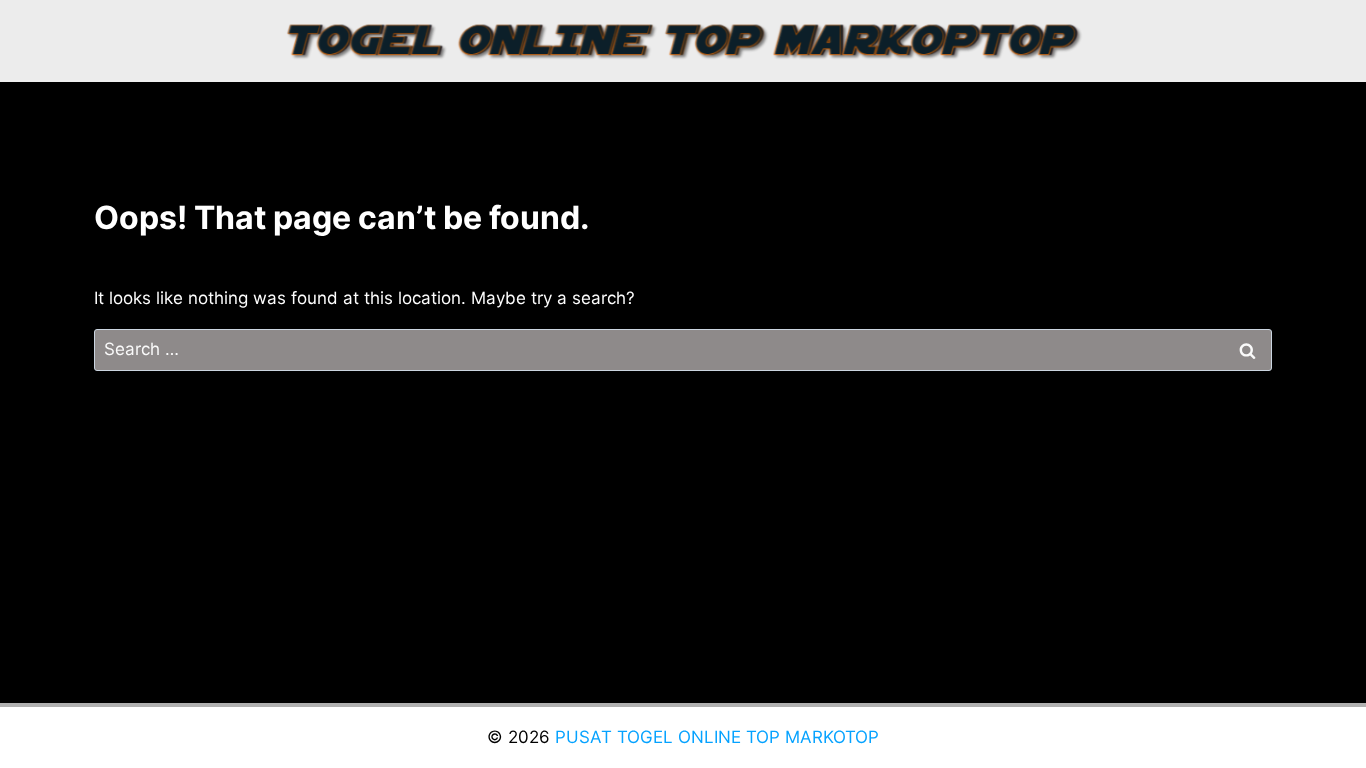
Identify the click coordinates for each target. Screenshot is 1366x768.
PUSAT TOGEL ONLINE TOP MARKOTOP (717, 737)
